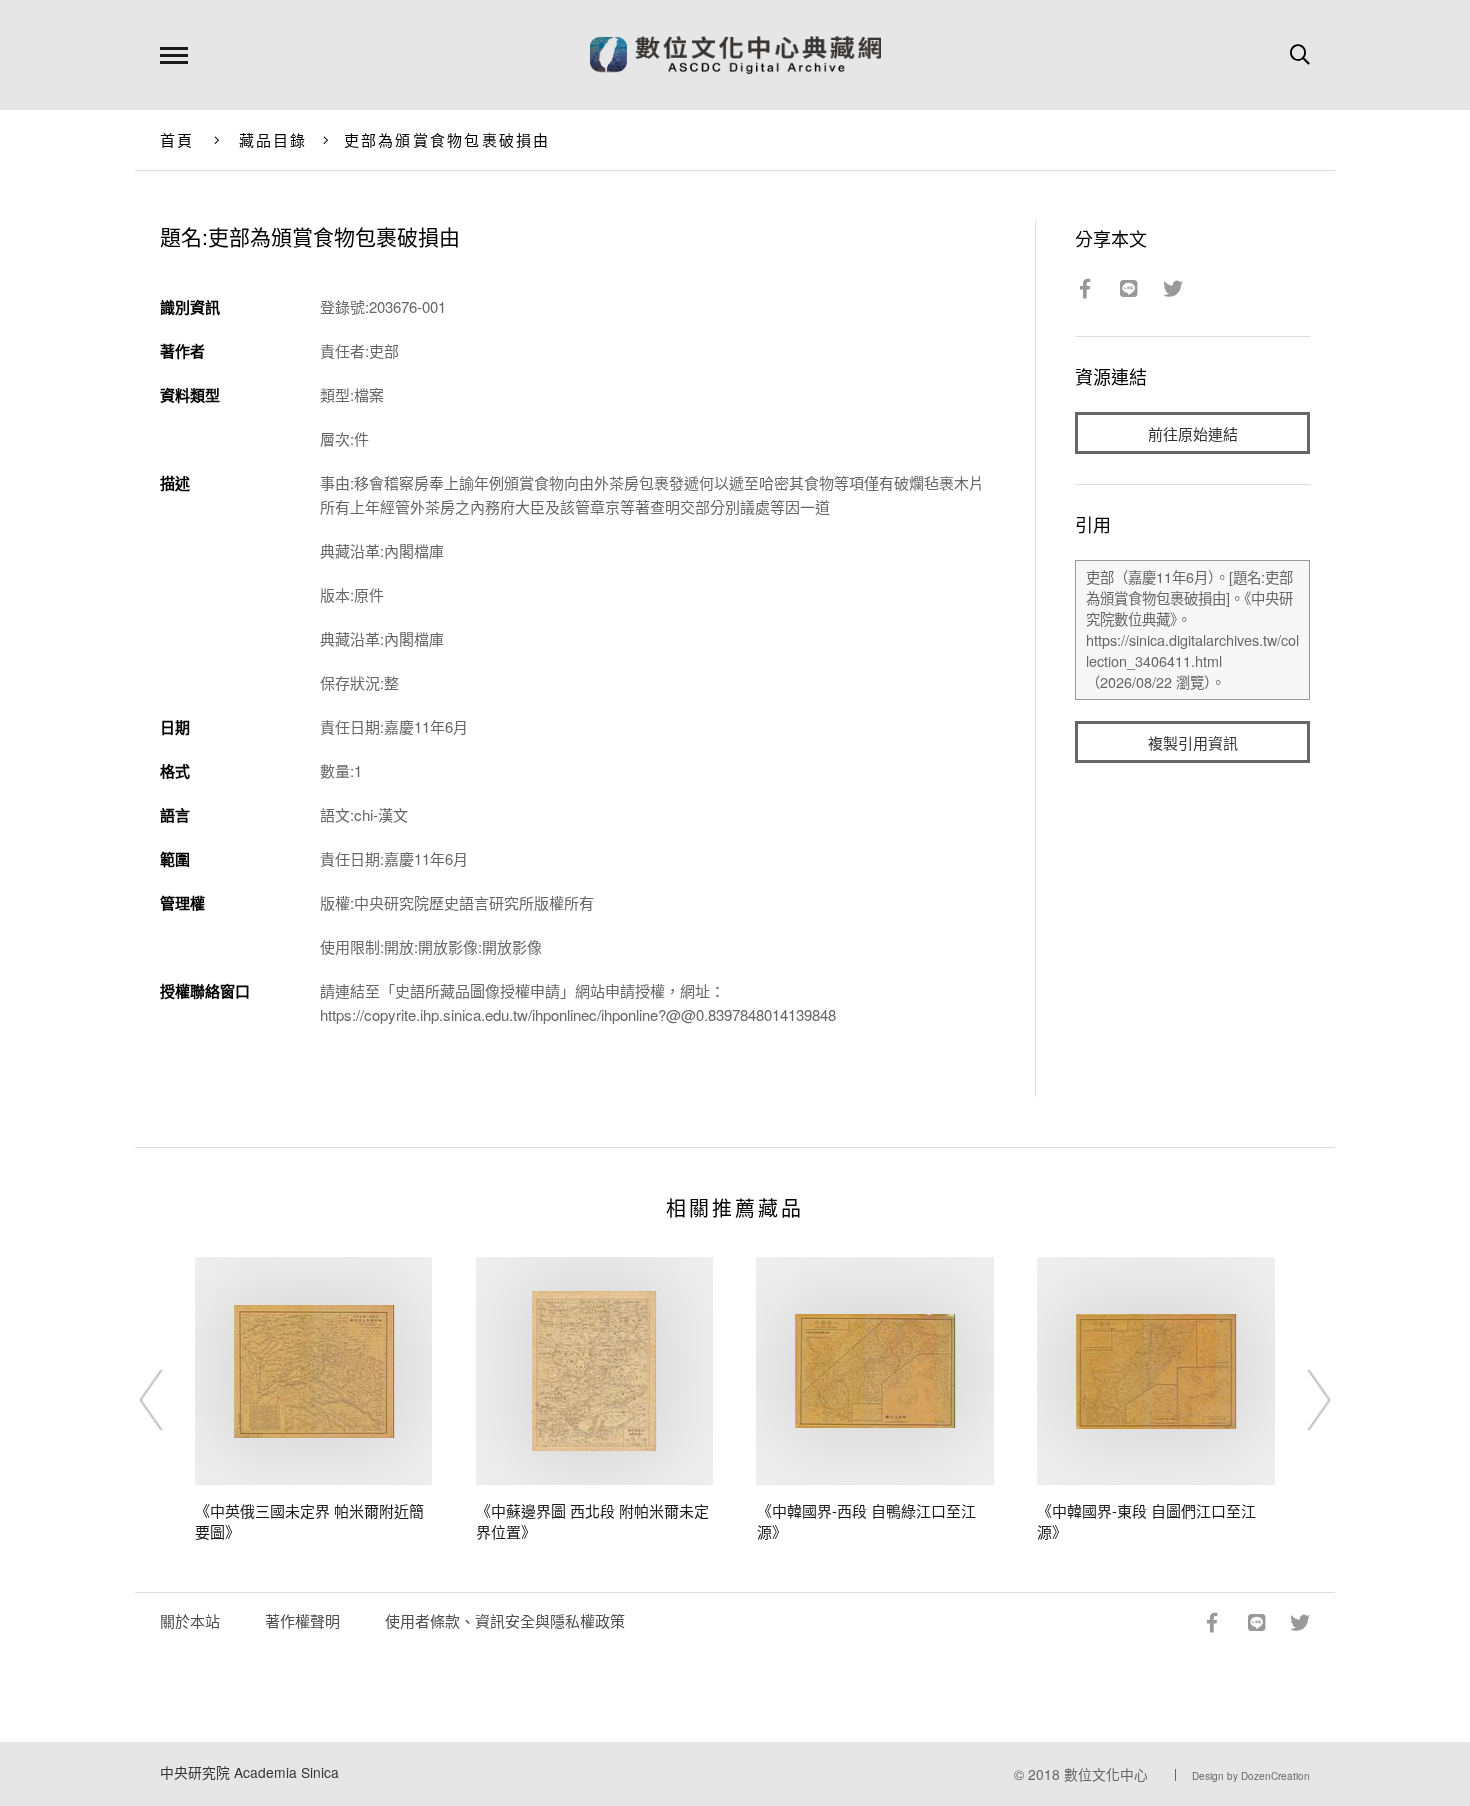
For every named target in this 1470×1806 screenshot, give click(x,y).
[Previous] (169, 1400)
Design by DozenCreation (1251, 1776)
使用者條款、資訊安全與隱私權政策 (505, 1620)
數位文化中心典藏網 (735, 55)
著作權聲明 (302, 1620)
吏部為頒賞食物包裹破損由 (447, 139)
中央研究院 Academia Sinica (249, 1772)
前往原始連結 (1193, 433)
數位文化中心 (1106, 1774)
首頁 (177, 139)
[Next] (1301, 1400)
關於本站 (190, 1620)
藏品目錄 (273, 139)
